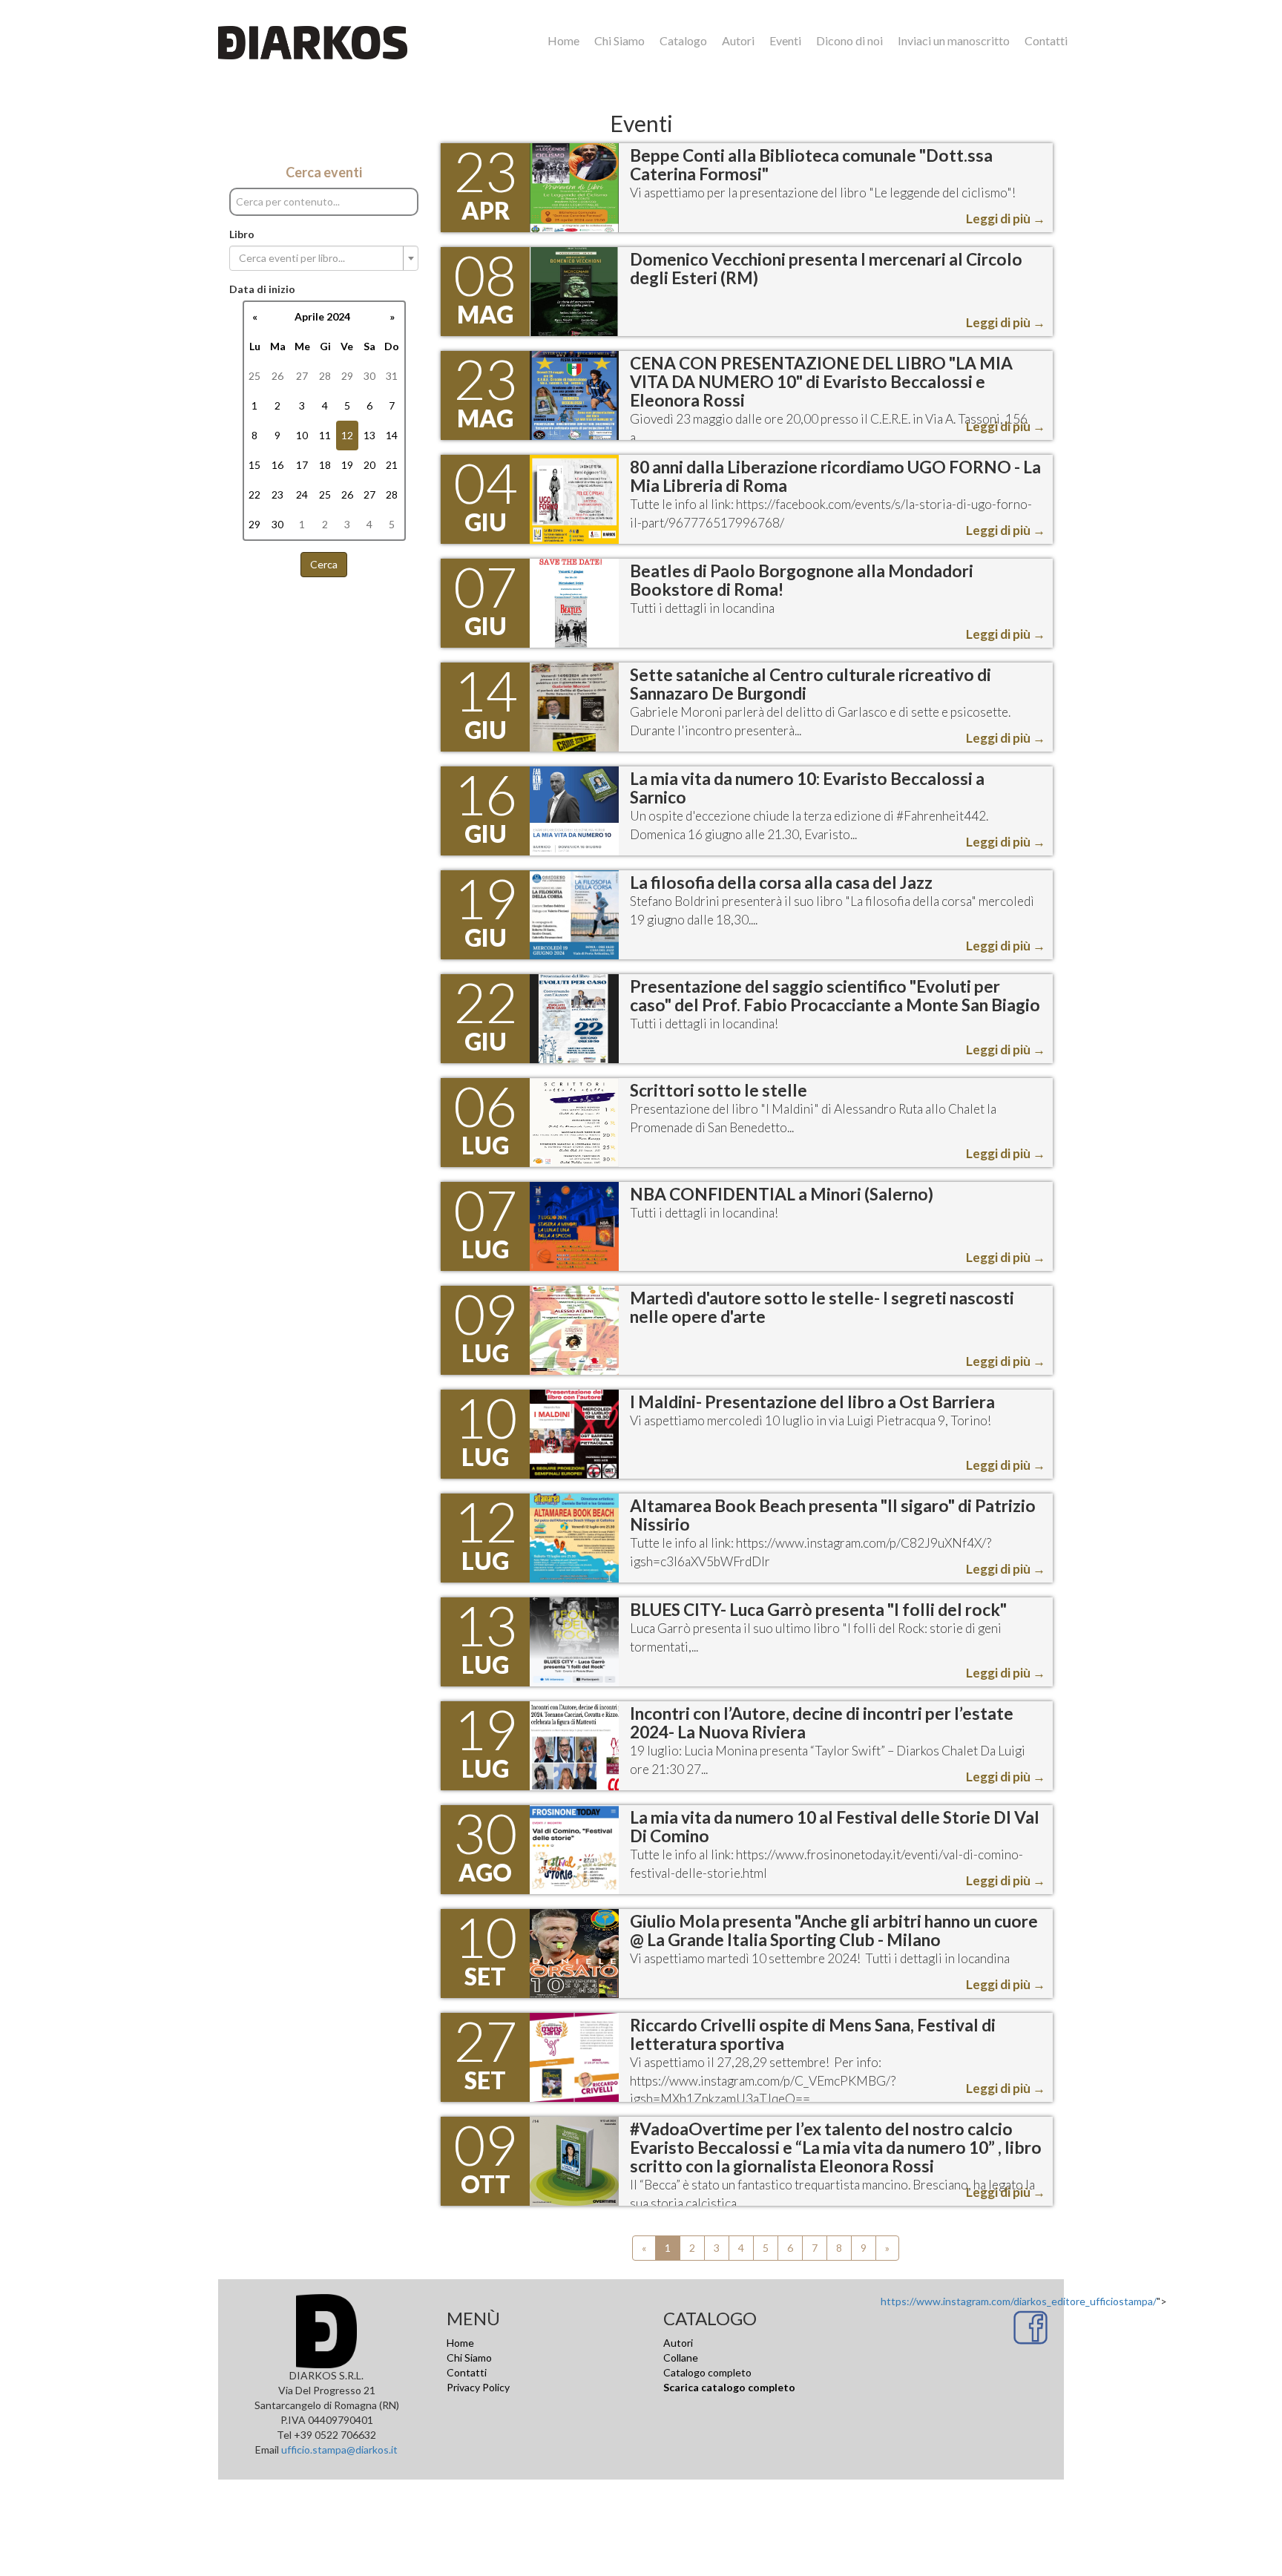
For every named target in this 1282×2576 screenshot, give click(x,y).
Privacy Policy (478, 2387)
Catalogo (683, 40)
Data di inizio (262, 289)
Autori (738, 40)
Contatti (1046, 40)
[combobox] (324, 258)
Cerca (324, 564)
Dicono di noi (849, 40)
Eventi (785, 40)
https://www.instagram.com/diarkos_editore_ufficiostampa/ (1019, 2301)
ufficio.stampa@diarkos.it (339, 2449)
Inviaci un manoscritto (954, 40)
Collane (681, 2357)
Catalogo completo (707, 2372)
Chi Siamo (619, 40)
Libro (242, 234)
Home (563, 40)
